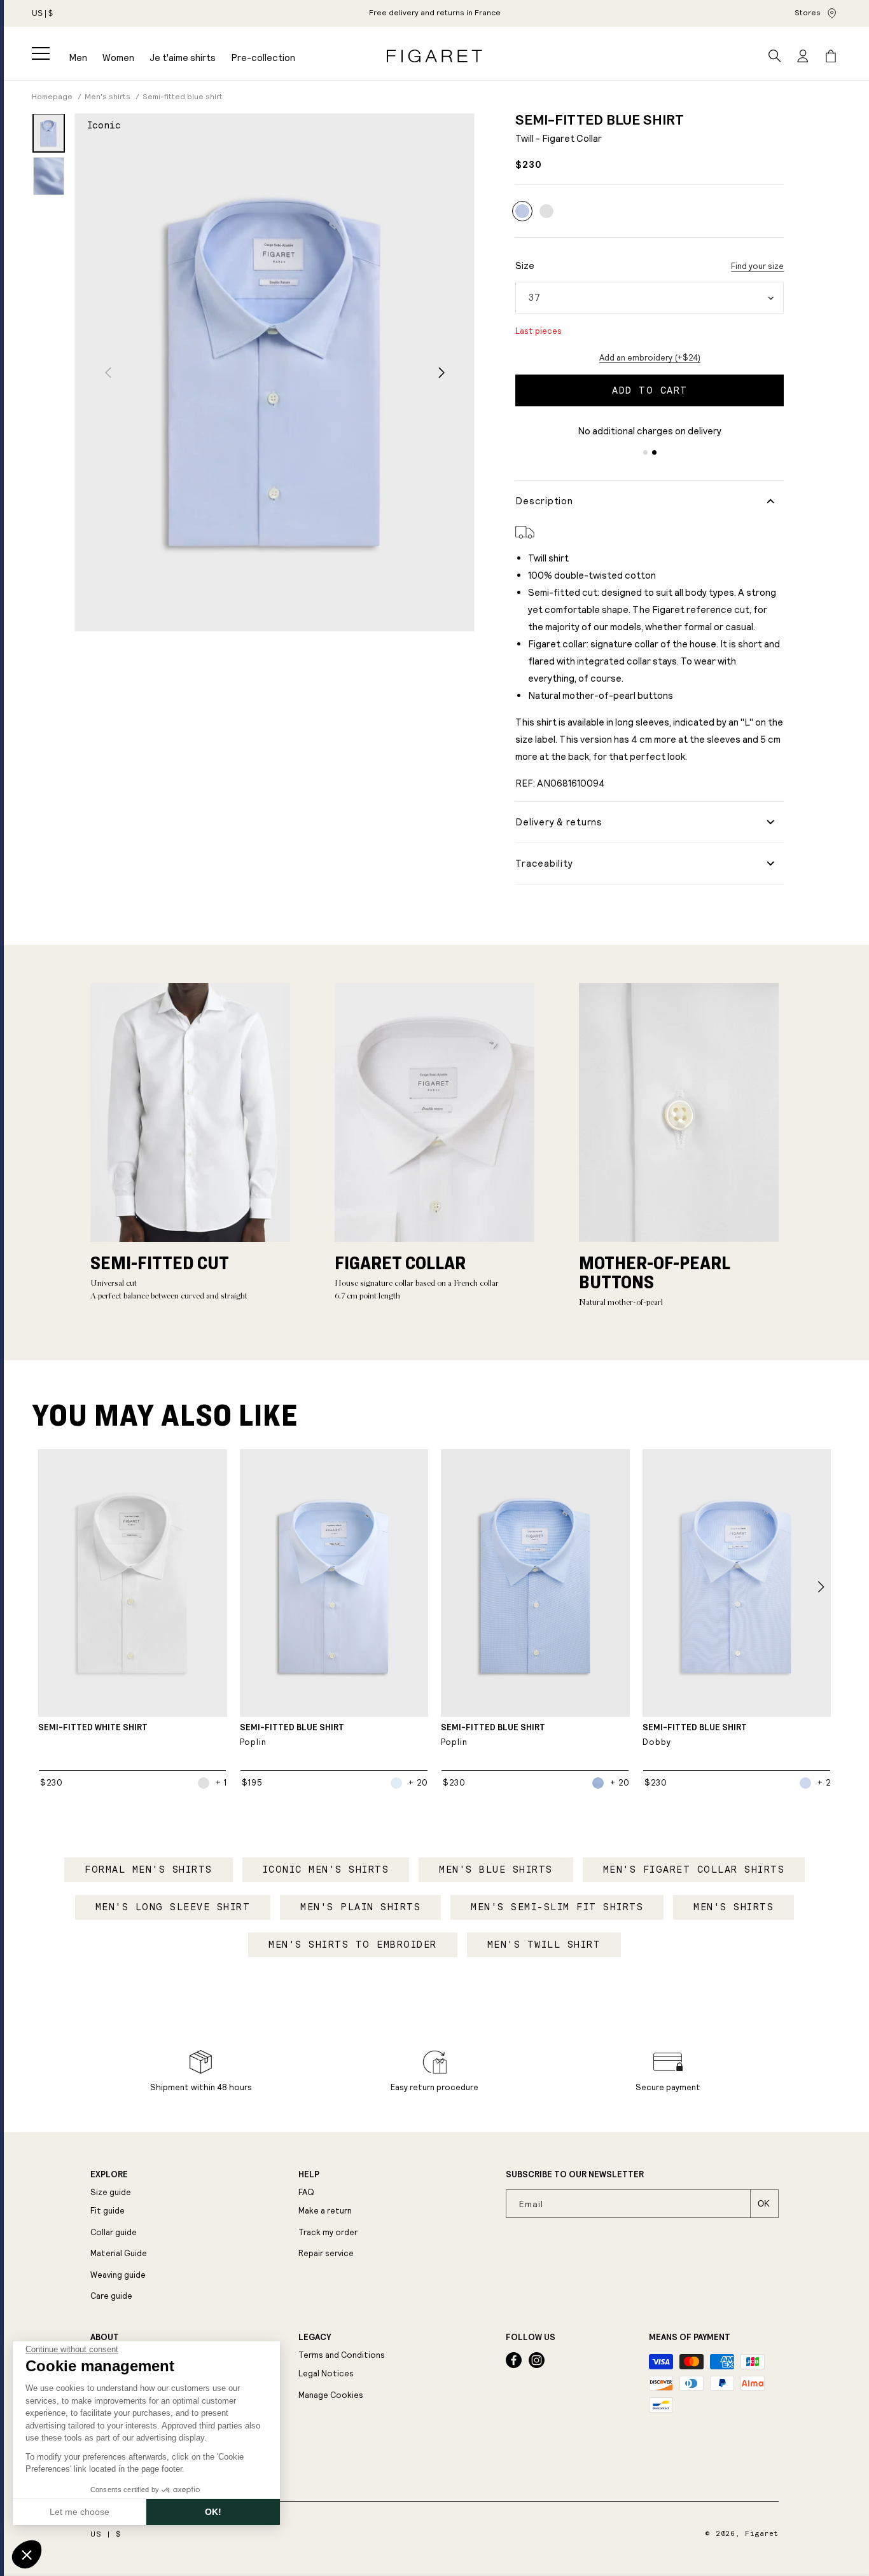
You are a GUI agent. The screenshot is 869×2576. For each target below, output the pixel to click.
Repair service (326, 2253)
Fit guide (108, 2211)
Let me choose (80, 2512)
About (105, 2338)
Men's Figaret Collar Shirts (694, 1870)
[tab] (645, 452)
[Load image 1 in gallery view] (49, 133)
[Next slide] (441, 372)
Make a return (325, 2211)
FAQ (306, 2192)
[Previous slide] (108, 372)
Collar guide (114, 2232)
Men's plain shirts (360, 1907)
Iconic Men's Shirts (326, 1870)
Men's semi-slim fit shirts (557, 1907)
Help (309, 2175)
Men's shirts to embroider (353, 1945)
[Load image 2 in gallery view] (49, 176)
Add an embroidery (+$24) (650, 358)
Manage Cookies (331, 2395)
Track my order (328, 2232)
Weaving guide (118, 2275)
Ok (764, 2204)
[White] (546, 211)
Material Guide (119, 2253)
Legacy (315, 2338)
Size (525, 265)
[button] (41, 53)
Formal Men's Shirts (149, 1870)
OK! (213, 2512)
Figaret (762, 2534)
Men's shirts (733, 1907)
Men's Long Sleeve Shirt (173, 1907)
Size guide (111, 2192)
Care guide (111, 2296)
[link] (435, 13)
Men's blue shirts (496, 1870)
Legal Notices (326, 2373)
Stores (808, 13)
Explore (109, 2175)
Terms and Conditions (342, 2355)
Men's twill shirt (544, 1945)
